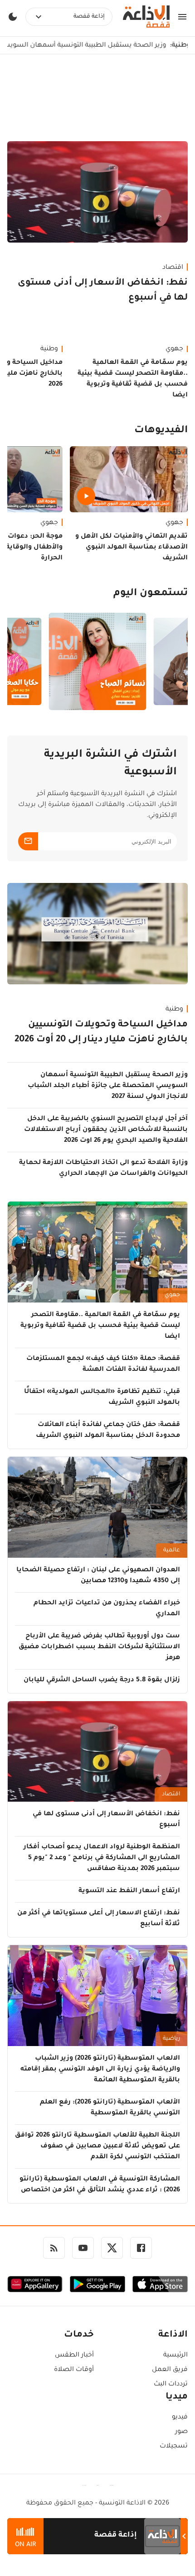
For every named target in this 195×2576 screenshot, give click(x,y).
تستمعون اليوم (151, 594)
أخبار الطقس (74, 2356)
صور (181, 2432)
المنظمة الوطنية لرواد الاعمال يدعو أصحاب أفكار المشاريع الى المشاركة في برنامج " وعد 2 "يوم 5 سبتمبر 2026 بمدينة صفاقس (102, 1858)
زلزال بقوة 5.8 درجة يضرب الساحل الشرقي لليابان (102, 1680)
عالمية (172, 1550)
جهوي (174, 349)
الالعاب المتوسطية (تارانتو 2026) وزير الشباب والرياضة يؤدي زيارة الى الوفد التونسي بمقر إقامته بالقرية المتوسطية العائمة (100, 2070)
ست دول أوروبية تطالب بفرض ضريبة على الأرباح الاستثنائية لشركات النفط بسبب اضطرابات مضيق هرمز (99, 1647)
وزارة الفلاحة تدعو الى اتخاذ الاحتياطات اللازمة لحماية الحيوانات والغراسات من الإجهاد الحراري (103, 1169)
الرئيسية (175, 2356)
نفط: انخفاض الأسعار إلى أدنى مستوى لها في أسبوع (103, 291)
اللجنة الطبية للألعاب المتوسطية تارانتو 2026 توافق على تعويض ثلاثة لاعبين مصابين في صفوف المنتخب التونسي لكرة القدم (97, 2147)
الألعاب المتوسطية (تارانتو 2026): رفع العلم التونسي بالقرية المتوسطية (110, 2108)
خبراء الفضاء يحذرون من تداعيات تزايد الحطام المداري (107, 1609)
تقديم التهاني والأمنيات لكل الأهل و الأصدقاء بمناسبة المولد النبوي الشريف (132, 548)
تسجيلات (174, 2447)
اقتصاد (173, 268)
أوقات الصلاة (74, 2370)
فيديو (180, 2418)
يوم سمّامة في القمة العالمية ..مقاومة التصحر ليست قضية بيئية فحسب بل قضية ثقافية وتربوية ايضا (133, 379)
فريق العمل (170, 2370)
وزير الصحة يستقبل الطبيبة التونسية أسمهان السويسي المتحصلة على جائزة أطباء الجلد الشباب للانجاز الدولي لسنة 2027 (108, 1086)
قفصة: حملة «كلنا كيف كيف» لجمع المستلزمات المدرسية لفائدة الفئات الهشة (103, 1364)
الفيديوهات (161, 431)
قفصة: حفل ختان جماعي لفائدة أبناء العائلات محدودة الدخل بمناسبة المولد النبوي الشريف (108, 1431)
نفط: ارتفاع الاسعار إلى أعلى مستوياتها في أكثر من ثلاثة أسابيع (99, 1919)
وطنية (174, 1010)
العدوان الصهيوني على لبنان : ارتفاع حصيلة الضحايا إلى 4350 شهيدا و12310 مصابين (98, 1576)
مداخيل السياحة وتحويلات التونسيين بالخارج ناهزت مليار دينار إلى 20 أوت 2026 (101, 1033)
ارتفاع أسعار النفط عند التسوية (129, 1891)
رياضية (171, 2039)
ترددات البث (171, 2385)
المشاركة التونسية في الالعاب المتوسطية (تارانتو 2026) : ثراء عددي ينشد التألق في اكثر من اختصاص (100, 2185)
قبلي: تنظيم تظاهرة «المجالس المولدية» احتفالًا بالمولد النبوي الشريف (102, 1398)
